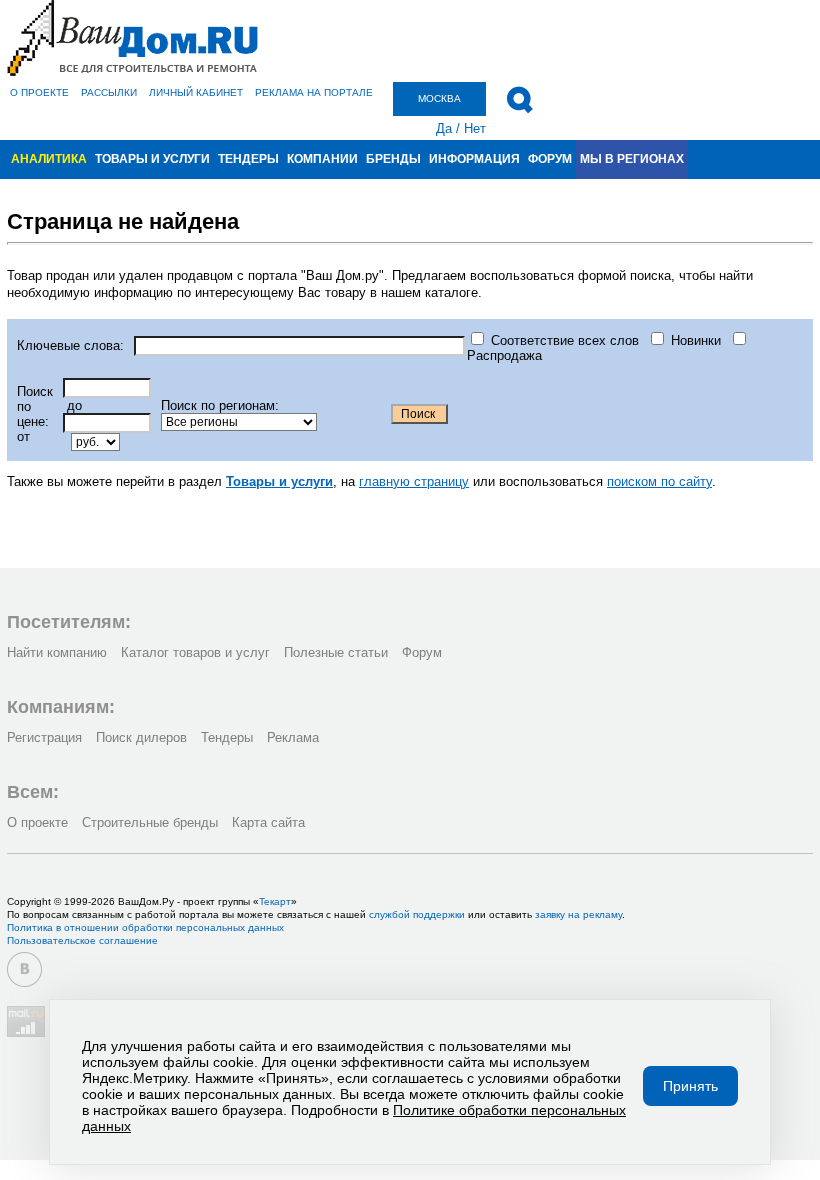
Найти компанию (57, 652)
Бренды (393, 159)
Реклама (293, 737)
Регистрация (44, 737)
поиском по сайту (659, 481)
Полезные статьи (336, 652)
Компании (322, 159)
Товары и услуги (152, 159)
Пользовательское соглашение (82, 940)
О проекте (39, 92)
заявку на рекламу (578, 914)
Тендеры (248, 159)
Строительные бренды (150, 822)
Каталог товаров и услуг (195, 652)
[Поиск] (519, 100)
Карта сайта (268, 822)
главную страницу (414, 481)
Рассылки (109, 92)
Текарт (275, 901)
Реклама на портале (314, 92)
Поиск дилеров (141, 737)
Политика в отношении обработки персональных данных (145, 927)
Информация (474, 159)
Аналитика (49, 159)
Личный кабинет (196, 92)
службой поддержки (417, 914)
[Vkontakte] (24, 969)
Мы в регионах (632, 159)
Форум (550, 159)
